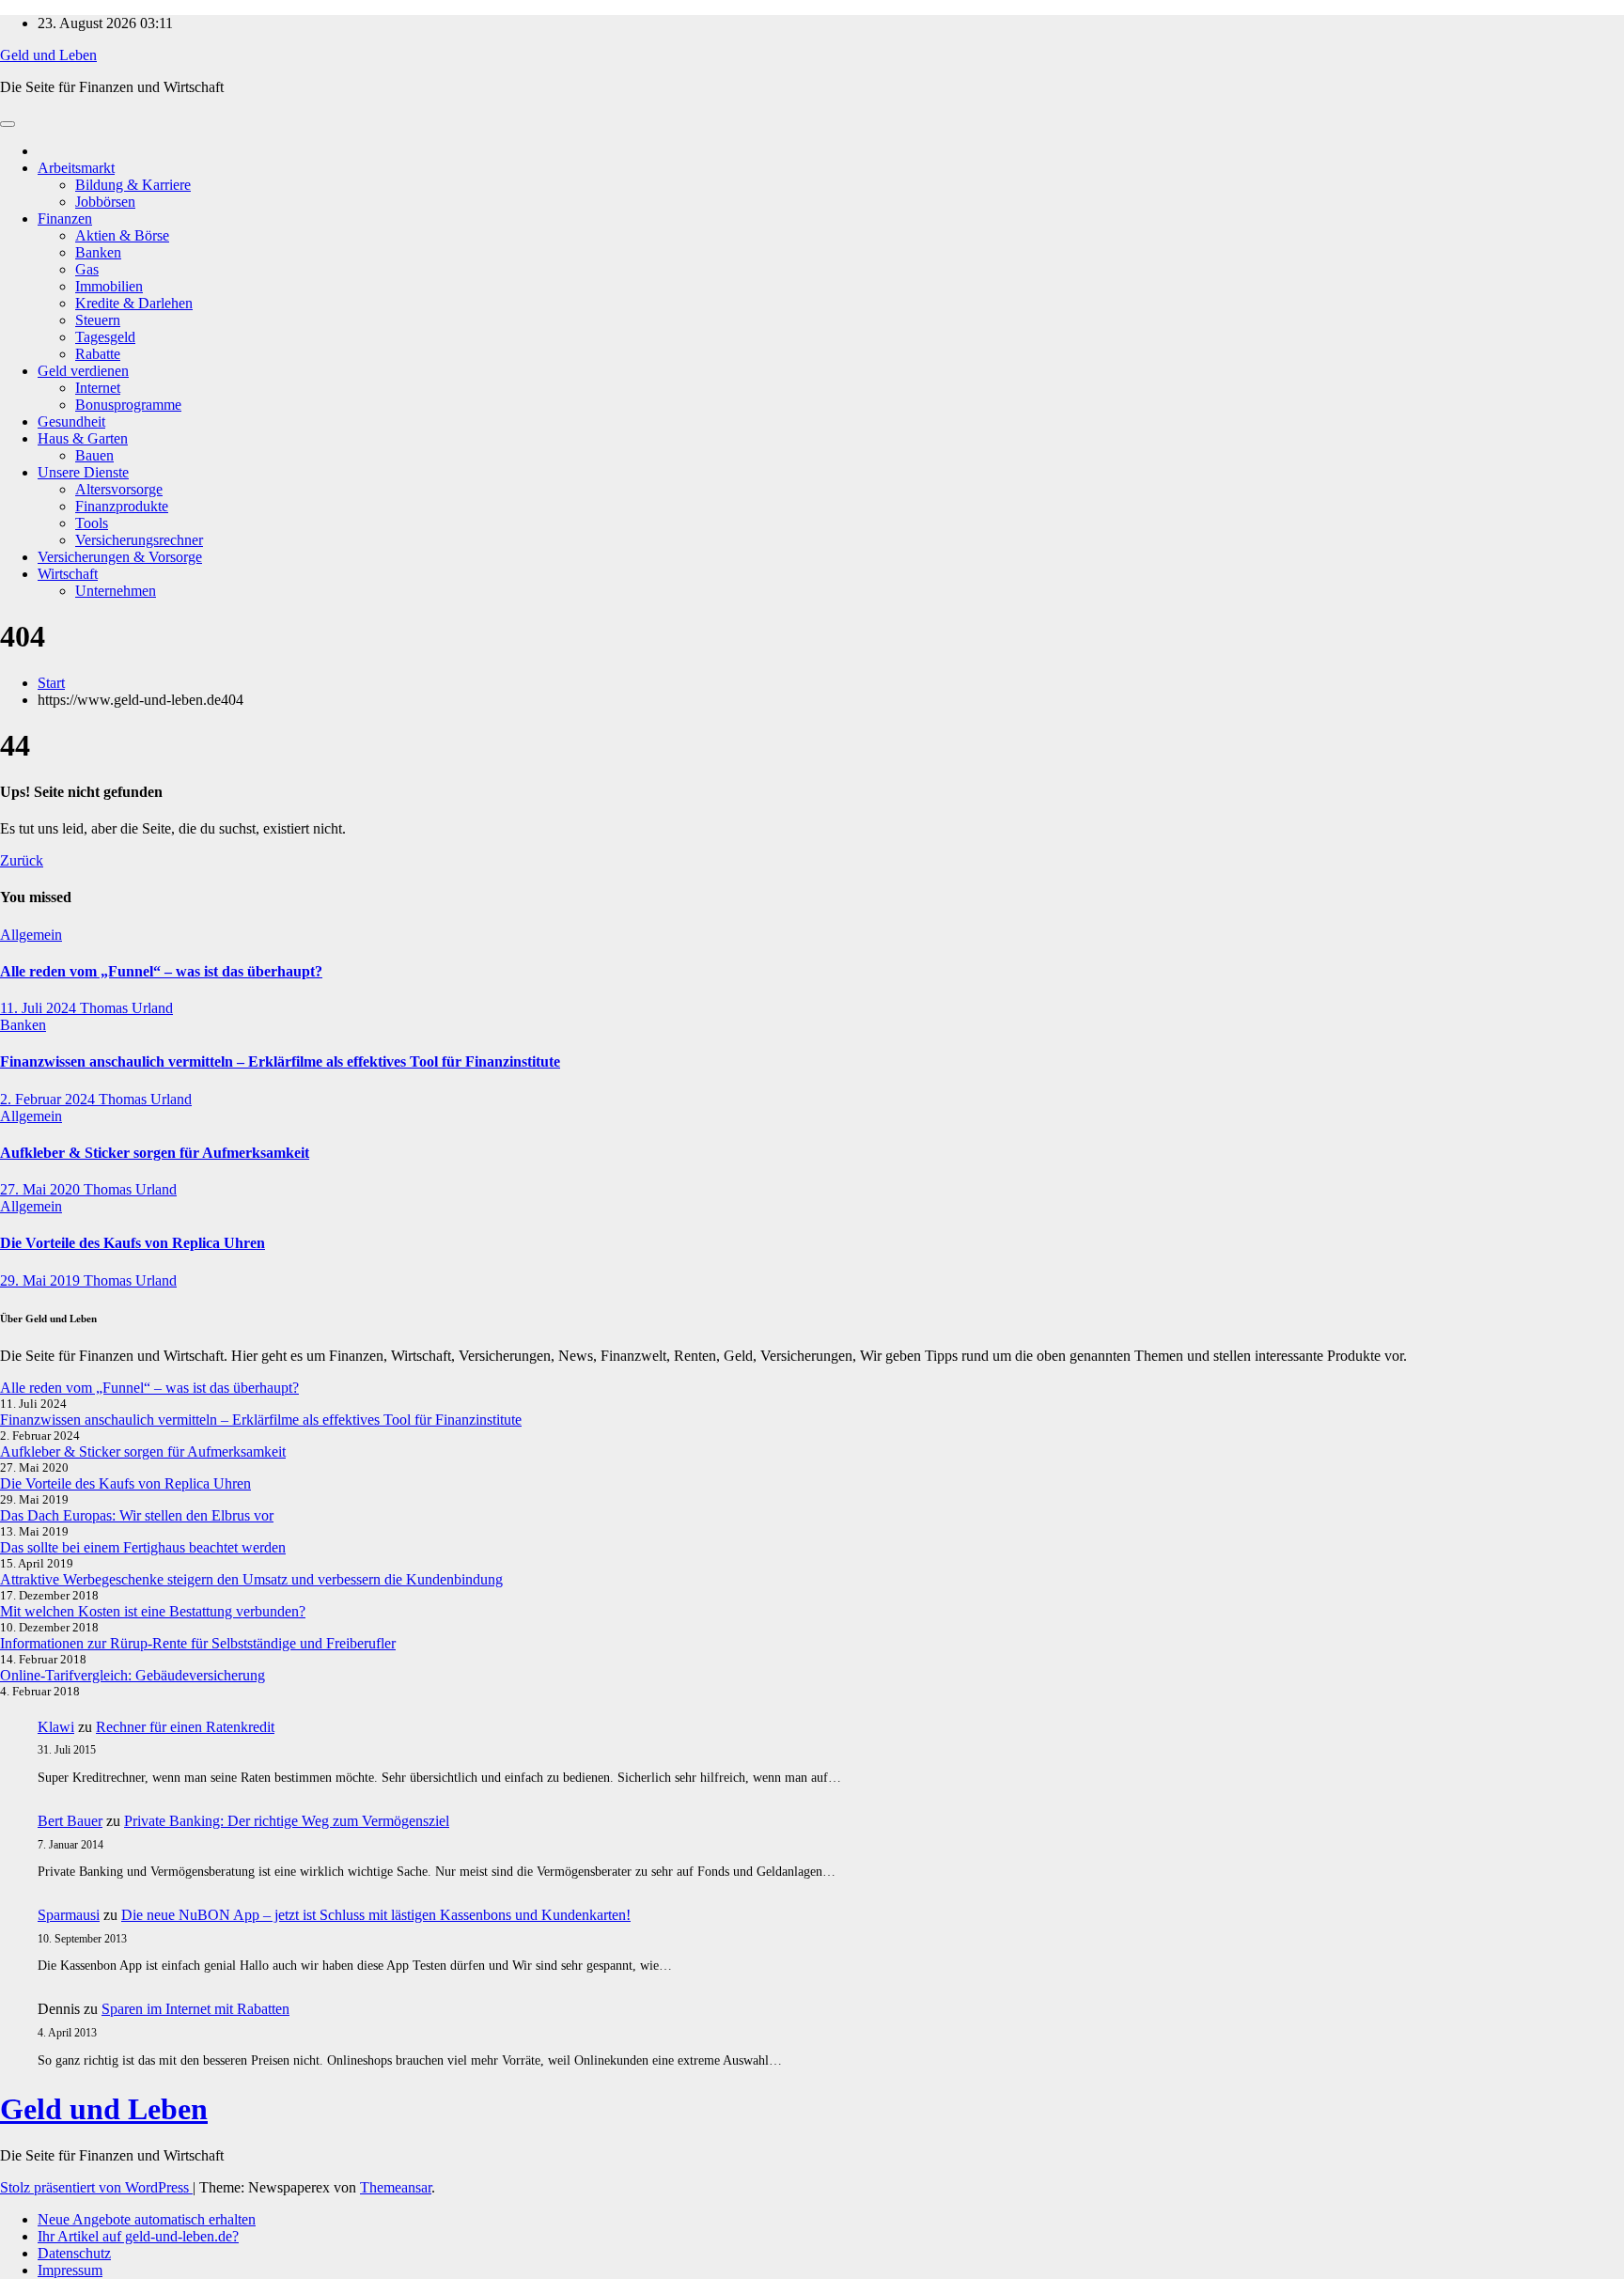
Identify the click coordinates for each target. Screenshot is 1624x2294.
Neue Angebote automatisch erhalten (147, 2219)
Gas (87, 269)
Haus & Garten (83, 438)
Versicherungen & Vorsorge (120, 557)
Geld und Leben (48, 55)
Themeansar (396, 2187)
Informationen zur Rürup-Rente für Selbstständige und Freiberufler (198, 1643)
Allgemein (31, 935)
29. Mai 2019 (42, 1280)
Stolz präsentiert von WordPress (96, 2187)
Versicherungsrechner (139, 540)
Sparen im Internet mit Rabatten (195, 2009)
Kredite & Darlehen (134, 303)
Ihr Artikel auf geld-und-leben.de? (138, 2236)
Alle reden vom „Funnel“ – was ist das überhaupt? (161, 971)
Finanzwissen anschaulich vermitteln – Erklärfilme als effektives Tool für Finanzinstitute (280, 1061)
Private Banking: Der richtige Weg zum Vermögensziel (287, 1821)
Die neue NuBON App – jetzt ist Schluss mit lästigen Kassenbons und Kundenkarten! (376, 1915)
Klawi (56, 1727)
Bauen (94, 455)
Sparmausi (69, 1915)
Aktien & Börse (122, 235)
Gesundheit (71, 421)
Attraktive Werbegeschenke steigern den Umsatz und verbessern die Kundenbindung (251, 1579)
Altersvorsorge (119, 489)
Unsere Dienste (83, 472)
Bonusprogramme (128, 405)
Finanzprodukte (122, 506)
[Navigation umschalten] (8, 124)
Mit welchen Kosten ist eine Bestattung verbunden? (153, 1611)
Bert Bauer (70, 1821)
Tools (92, 523)
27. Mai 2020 (42, 1189)
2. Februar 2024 (49, 1099)
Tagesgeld (105, 337)
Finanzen (65, 218)
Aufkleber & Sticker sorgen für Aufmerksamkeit (155, 1153)
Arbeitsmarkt (76, 168)
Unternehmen (116, 591)
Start (51, 683)
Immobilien (109, 286)
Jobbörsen (105, 202)
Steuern (98, 320)
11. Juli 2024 (40, 1008)
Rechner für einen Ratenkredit (185, 1727)
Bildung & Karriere (133, 185)
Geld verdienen (83, 371)
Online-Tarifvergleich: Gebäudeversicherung (133, 1675)
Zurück (22, 860)
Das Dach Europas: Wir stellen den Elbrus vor (137, 1515)
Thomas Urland (126, 1008)
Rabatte (98, 354)
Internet (98, 388)
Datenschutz (74, 2253)
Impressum (70, 2270)
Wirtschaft (68, 574)
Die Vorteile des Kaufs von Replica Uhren (133, 1243)
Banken (98, 252)
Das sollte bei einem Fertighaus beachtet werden (143, 1547)
